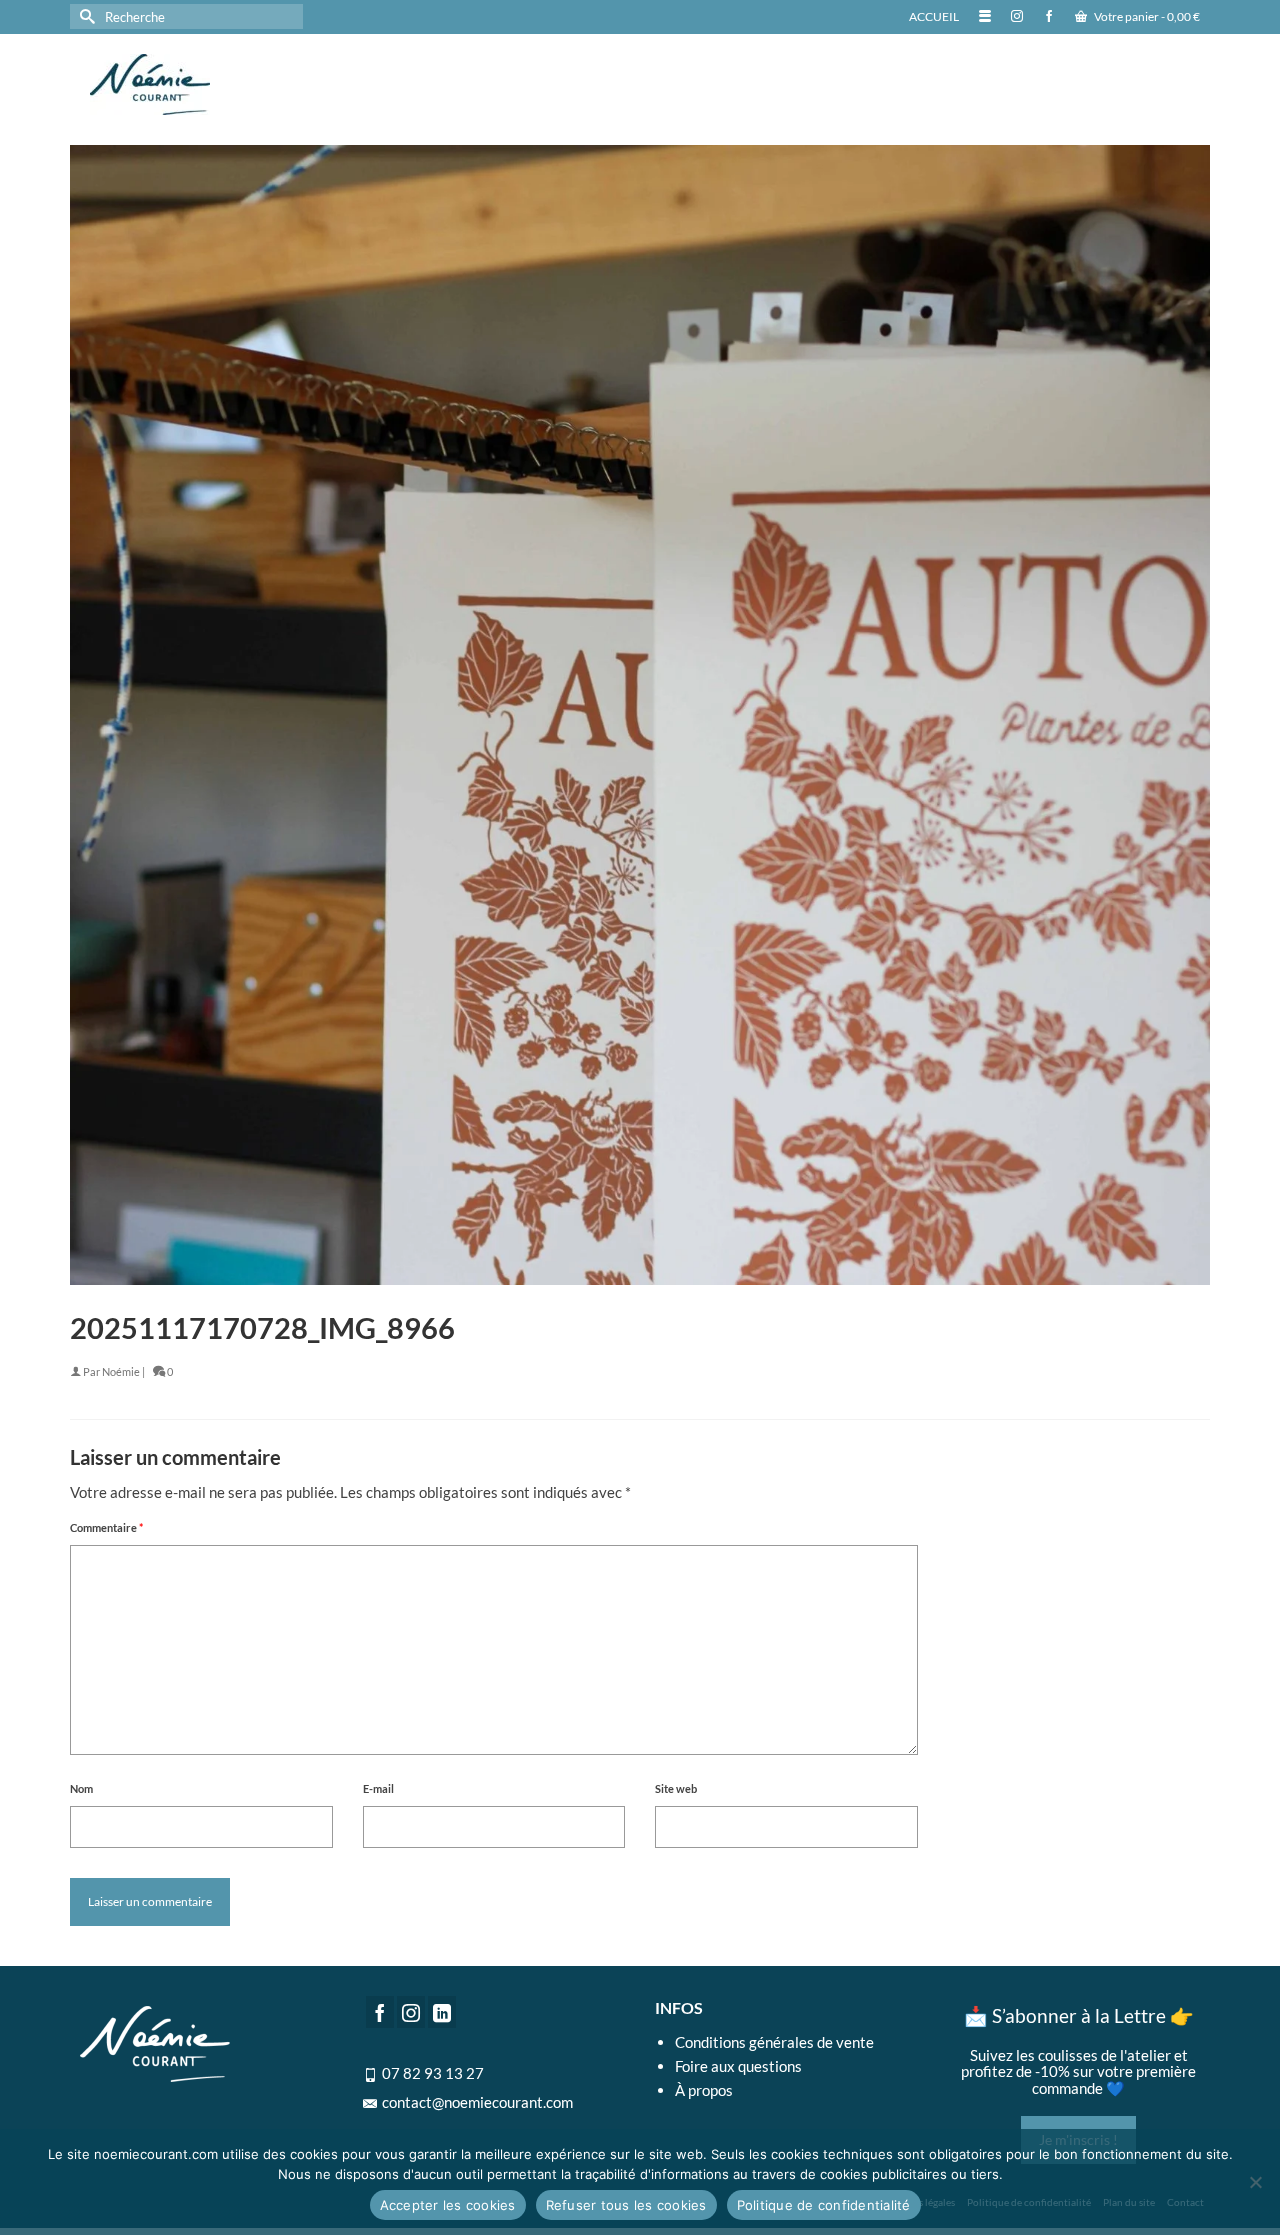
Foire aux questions (738, 2066)
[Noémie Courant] (260, 84)
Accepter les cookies (448, 2205)
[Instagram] (411, 2012)
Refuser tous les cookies (626, 2205)
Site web (676, 1788)
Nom (81, 1788)
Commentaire (106, 1527)
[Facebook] (380, 2012)
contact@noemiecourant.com (477, 2102)
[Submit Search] (85, 16)
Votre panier (1146, 16)
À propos (704, 2090)
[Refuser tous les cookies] (1255, 2182)
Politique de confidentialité (824, 2205)
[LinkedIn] (442, 2012)
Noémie (121, 1371)
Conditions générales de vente (774, 2042)
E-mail (378, 1788)
